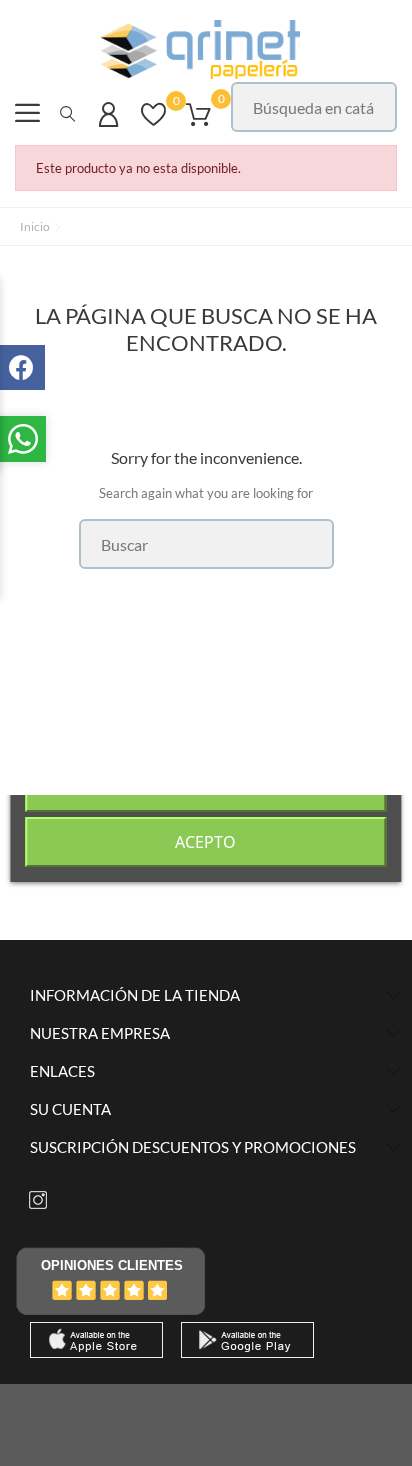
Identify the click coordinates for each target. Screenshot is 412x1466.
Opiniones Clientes (112, 1265)
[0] (153, 124)
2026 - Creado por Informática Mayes (206, 1410)
